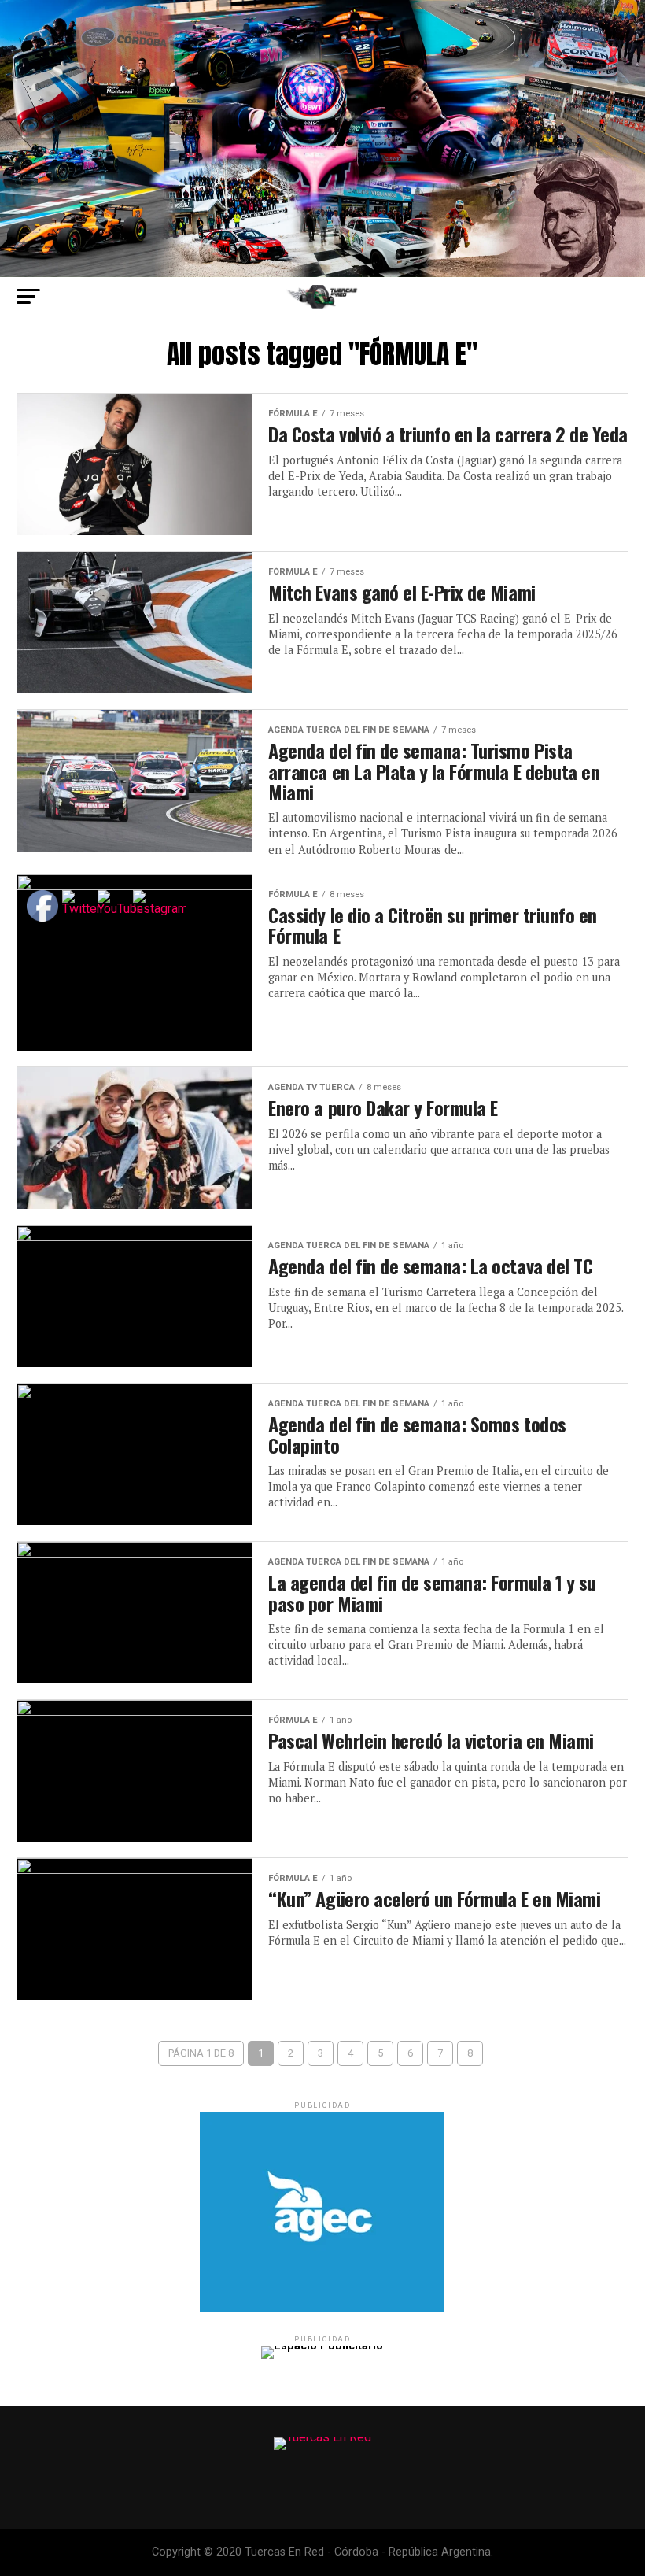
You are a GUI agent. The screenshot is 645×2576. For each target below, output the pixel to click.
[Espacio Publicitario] (322, 2309)
